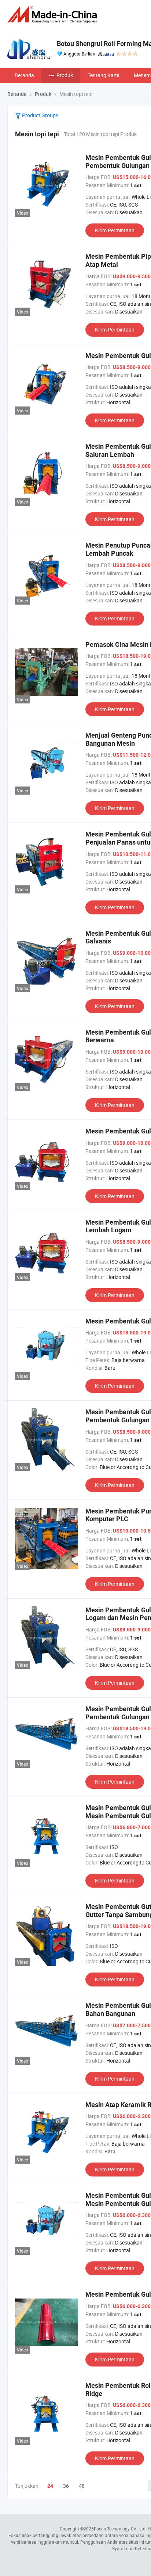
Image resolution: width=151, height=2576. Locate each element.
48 (82, 2486)
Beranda (24, 75)
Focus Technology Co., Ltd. (120, 2529)
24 (50, 2486)
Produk (65, 75)
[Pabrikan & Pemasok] (54, 15)
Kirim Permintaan (115, 230)
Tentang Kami (103, 75)
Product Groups (40, 115)
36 (66, 2486)
